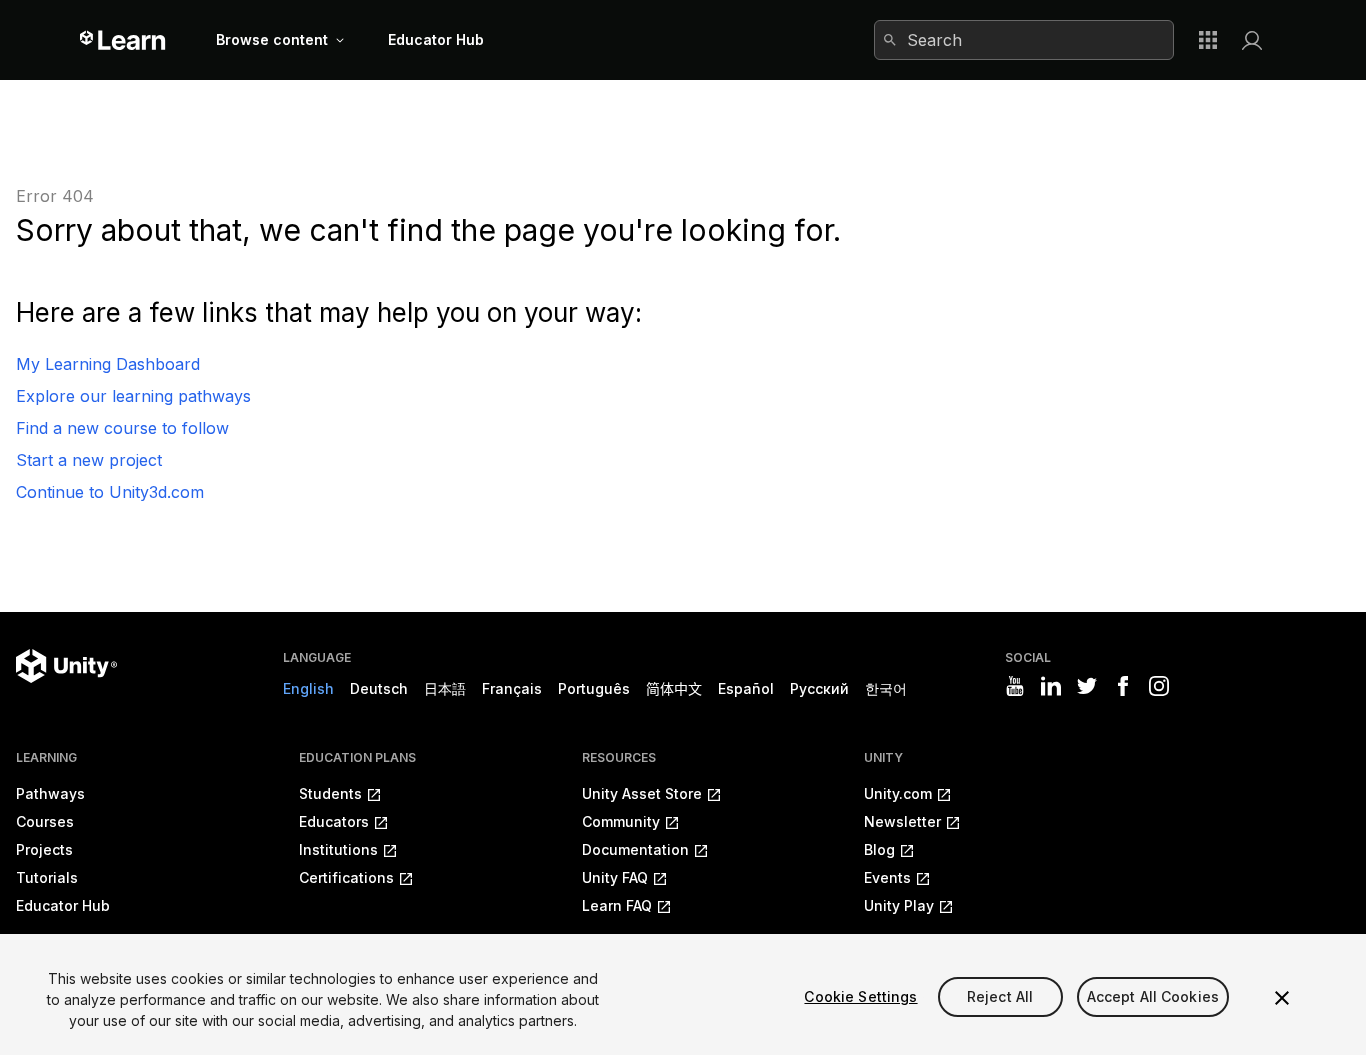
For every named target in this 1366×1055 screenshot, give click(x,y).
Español (746, 688)
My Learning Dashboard (108, 364)
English (308, 688)
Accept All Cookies (1153, 996)
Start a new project (89, 460)
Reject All (1000, 996)
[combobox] (1024, 40)
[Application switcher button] (1208, 40)
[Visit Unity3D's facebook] (1123, 686)
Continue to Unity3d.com (110, 492)
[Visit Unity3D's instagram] (1159, 686)
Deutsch (379, 688)
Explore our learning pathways (133, 396)
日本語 (445, 688)
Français (512, 688)
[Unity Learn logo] (123, 40)
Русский (819, 688)
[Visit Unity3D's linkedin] (1051, 686)
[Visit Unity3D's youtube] (1015, 686)
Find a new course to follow (122, 428)
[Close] (1282, 998)
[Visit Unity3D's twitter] (1087, 686)
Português (594, 688)
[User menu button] (1252, 40)
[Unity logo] (66, 666)
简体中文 (674, 688)
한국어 (886, 688)
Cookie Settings (860, 996)
